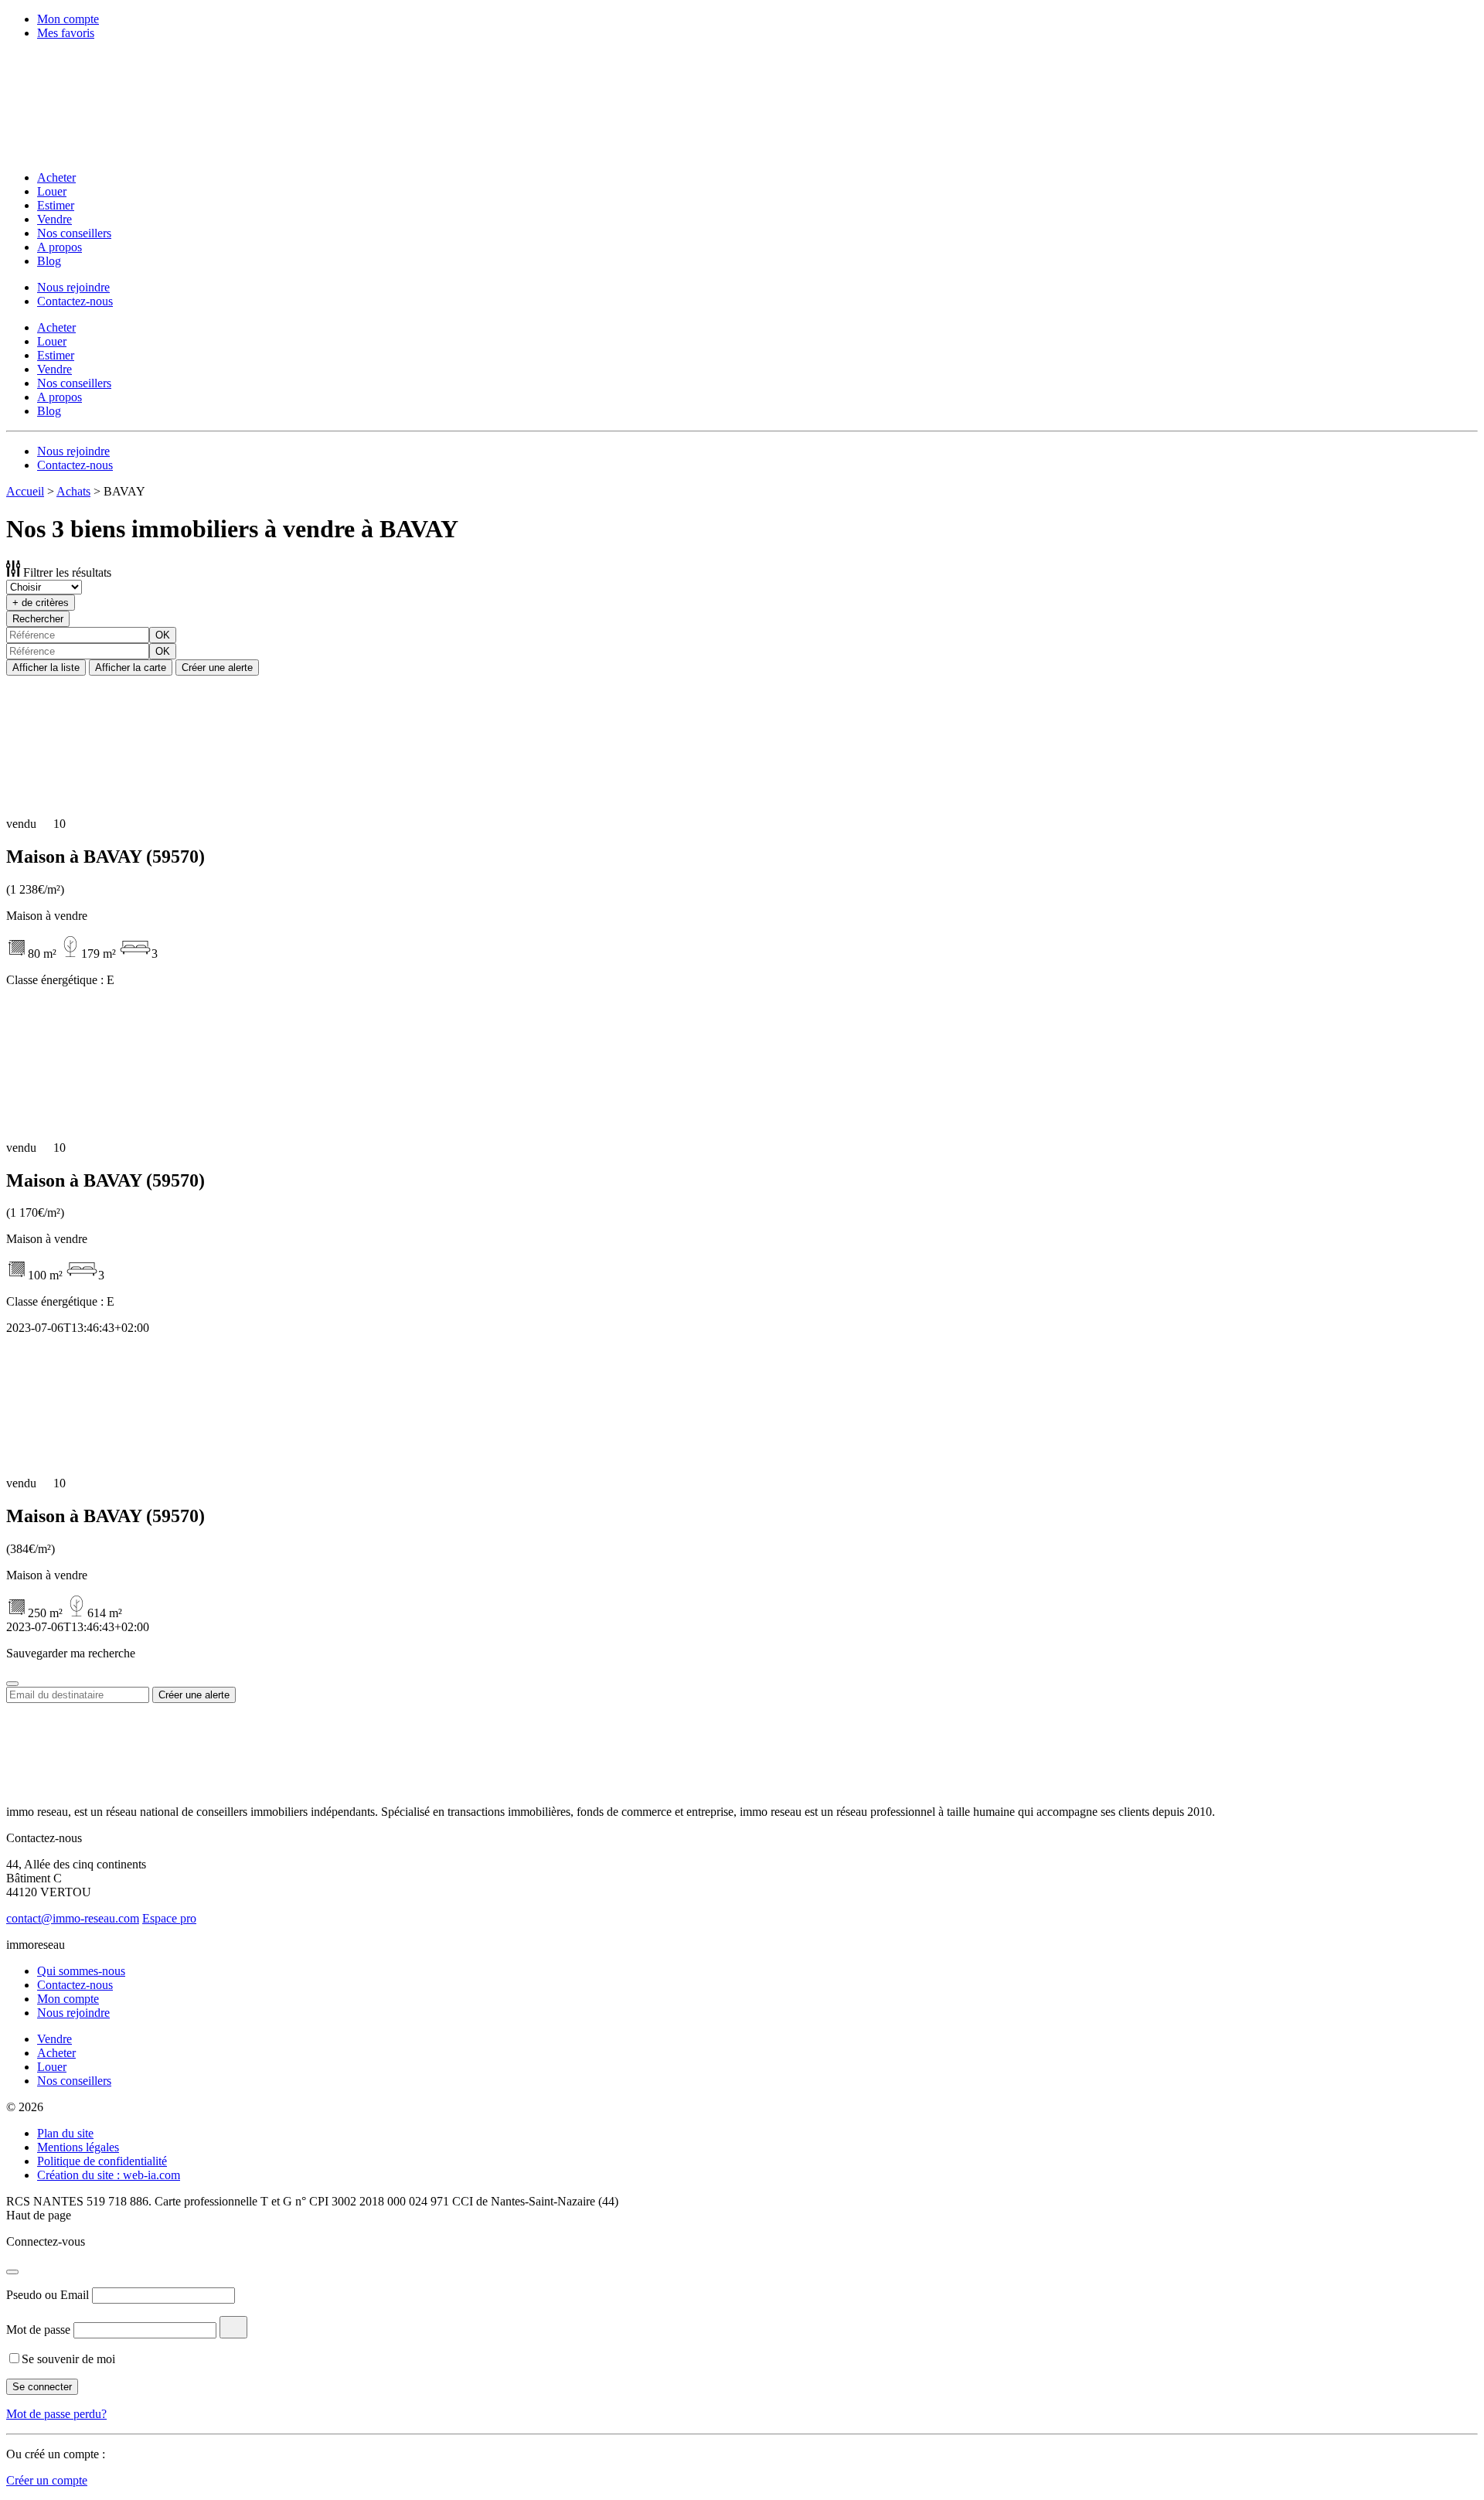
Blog (49, 261)
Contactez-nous (75, 301)
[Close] (12, 1684)
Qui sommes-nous (81, 1971)
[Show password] (233, 2327)
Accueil (25, 491)
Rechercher (38, 619)
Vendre (54, 219)
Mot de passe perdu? (56, 2414)
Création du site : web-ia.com (109, 2175)
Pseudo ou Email (48, 2295)
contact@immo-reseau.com (73, 1918)
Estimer (56, 205)
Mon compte (68, 19)
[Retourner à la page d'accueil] (107, 151)
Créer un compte (47, 2480)
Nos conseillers (74, 233)
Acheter (56, 177)
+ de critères (41, 603)
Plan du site (65, 2133)
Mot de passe (38, 2330)
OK (163, 635)
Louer (52, 191)
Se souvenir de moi (68, 2359)
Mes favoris (66, 33)
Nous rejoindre (73, 287)
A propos (60, 247)
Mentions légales (78, 2147)
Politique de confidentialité (102, 2161)
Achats (73, 491)
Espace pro (169, 1918)
